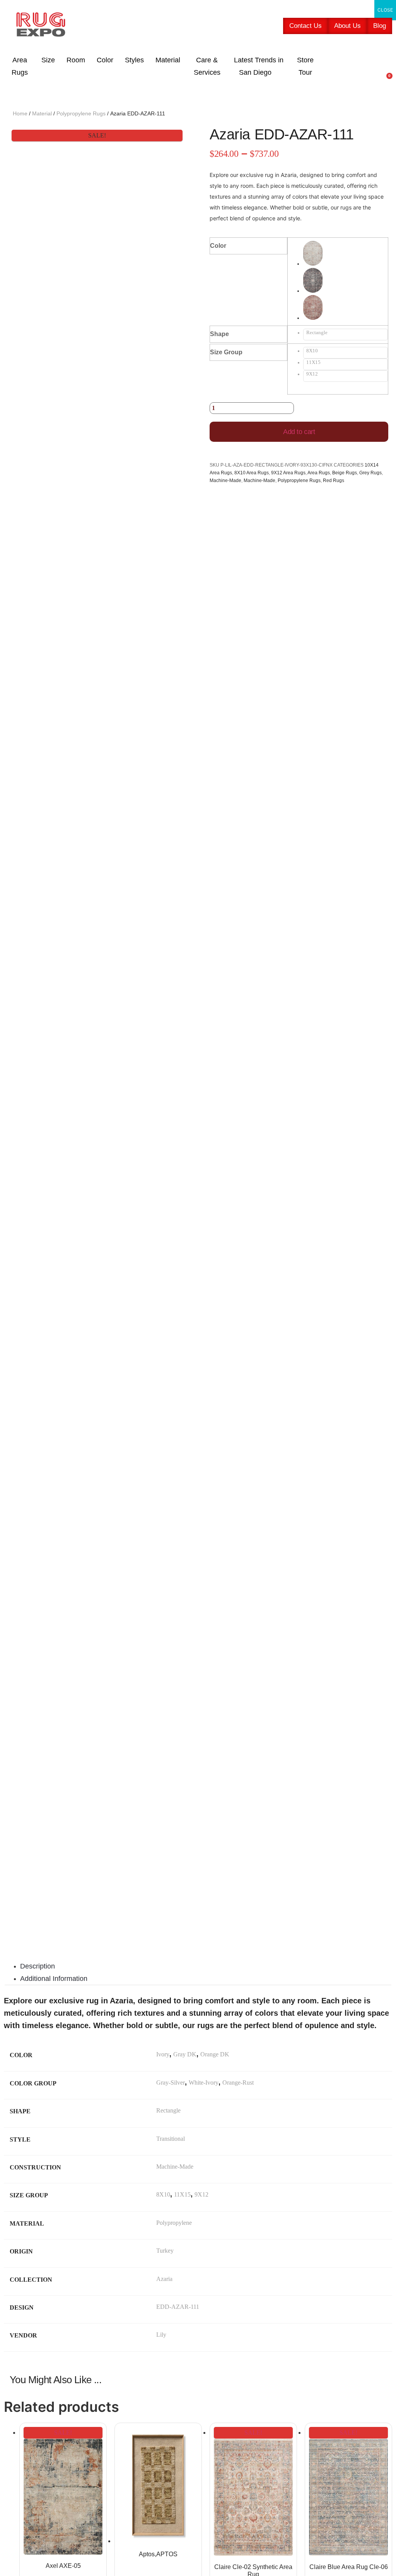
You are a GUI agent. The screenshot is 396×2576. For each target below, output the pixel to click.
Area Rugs (319, 473)
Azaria (164, 2279)
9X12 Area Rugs (288, 473)
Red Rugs (334, 481)
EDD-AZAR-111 (178, 2307)
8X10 (163, 2194)
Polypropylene (174, 2223)
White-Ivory (204, 2083)
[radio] (346, 254)
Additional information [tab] (54, 1979)
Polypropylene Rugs (81, 113)
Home (20, 113)
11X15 (182, 2194)
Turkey (165, 2251)
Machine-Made (225, 481)
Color (218, 246)
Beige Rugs (345, 473)
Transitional (171, 2139)
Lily (161, 2335)
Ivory (163, 2054)
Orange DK (215, 2054)
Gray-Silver (171, 2083)
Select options (198, 2511)
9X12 (201, 2194)
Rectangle (168, 2110)
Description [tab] (38, 1966)
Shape (219, 334)
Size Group (226, 352)
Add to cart (299, 432)
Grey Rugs (370, 473)
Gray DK (185, 2054)
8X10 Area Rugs (252, 473)
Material (42, 113)
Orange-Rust (238, 2083)
